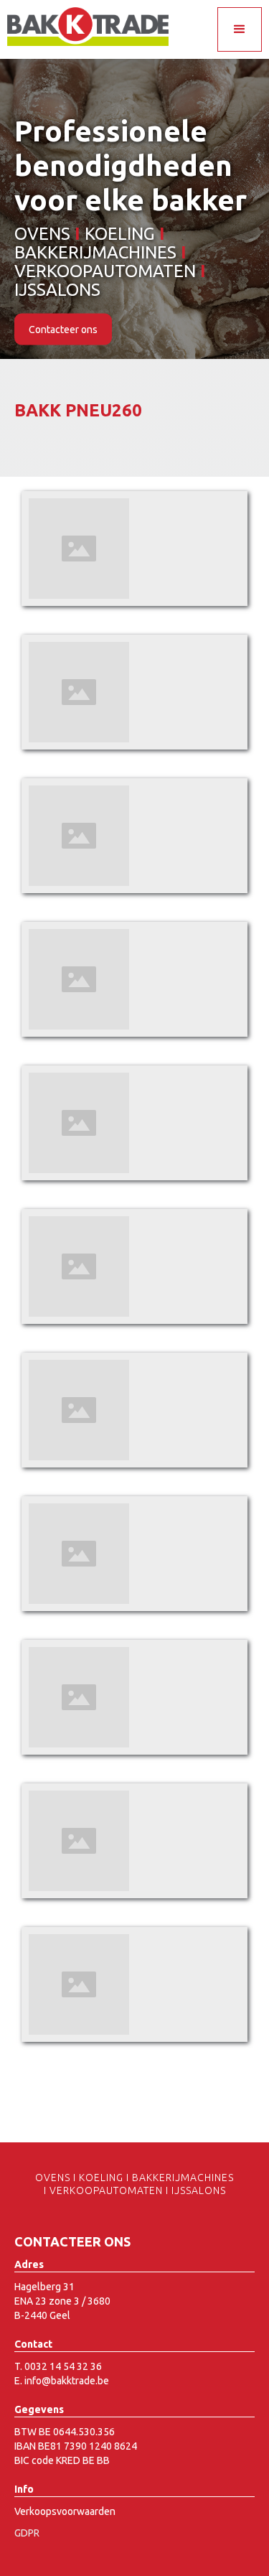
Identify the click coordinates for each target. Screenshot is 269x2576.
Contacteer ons (63, 330)
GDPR (27, 2533)
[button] (240, 29)
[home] (84, 27)
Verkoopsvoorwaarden (65, 2511)
